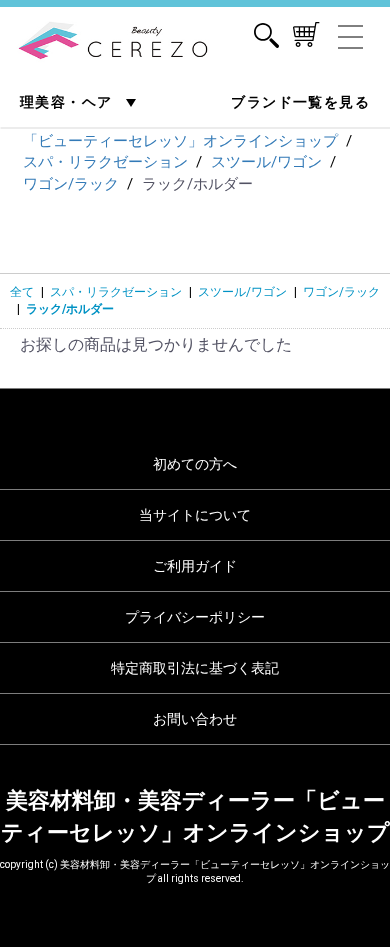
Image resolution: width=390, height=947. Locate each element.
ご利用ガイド (195, 566)
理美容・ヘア (68, 102)
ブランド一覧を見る (300, 102)
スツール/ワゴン (242, 292)
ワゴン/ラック (341, 292)
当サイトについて (195, 515)
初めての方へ (195, 464)
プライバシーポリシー (195, 617)
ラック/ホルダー (70, 309)
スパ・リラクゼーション (116, 292)
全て (22, 292)
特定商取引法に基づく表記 (195, 668)
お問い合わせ (195, 719)
